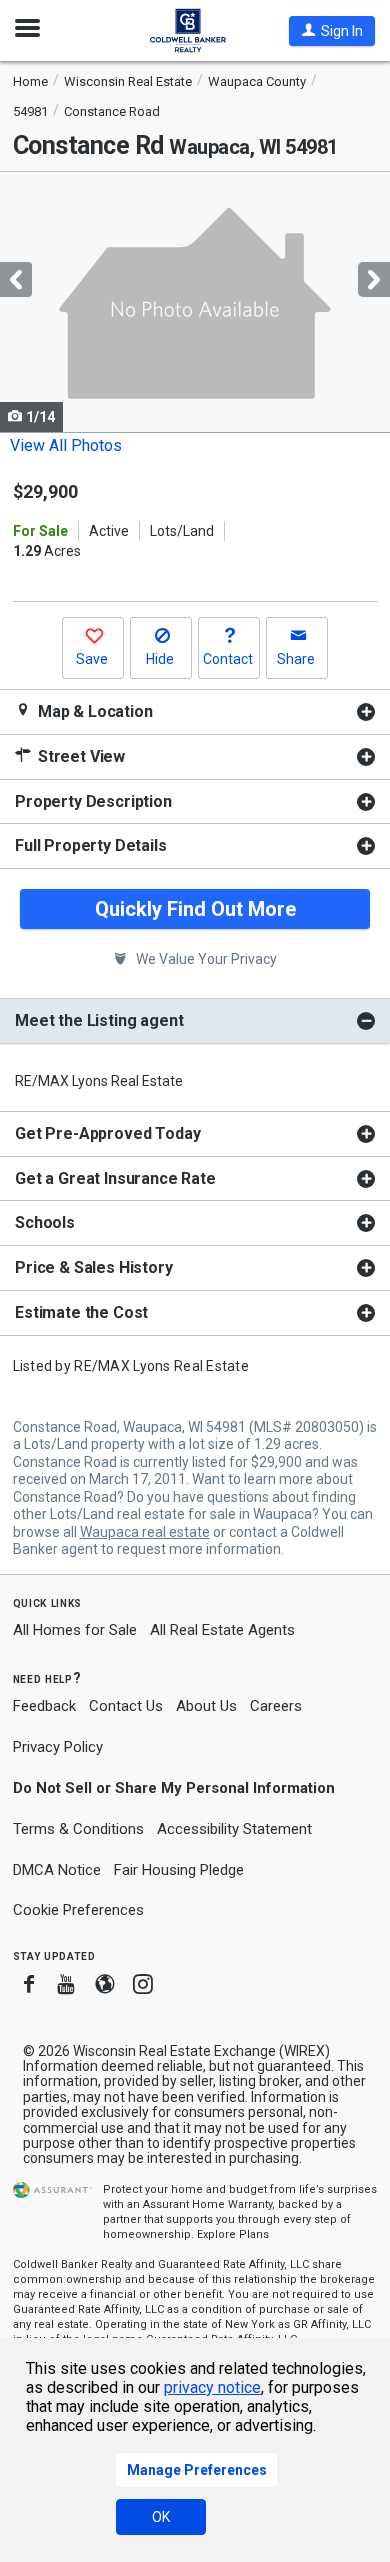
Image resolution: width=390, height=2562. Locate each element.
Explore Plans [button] (233, 2234)
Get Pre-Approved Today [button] (107, 1133)
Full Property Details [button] (91, 845)
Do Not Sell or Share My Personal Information (174, 1788)
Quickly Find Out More (195, 909)
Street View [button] (79, 756)
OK (161, 2517)
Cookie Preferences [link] (78, 1910)
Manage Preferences (197, 2470)
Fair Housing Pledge (179, 1870)
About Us (206, 1706)
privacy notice (212, 2387)
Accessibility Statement (234, 1829)
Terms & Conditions (78, 1829)
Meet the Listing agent (99, 1020)
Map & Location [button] (93, 711)
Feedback (44, 1706)
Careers (276, 1706)
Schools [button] (45, 1222)
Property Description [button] (93, 801)
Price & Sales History (94, 1267)
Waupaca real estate (145, 1532)
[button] (332, 31)
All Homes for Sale (75, 1630)
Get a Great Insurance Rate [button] (115, 1178)
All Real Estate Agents (222, 1630)
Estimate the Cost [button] (81, 1312)
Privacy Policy (58, 1747)
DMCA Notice (57, 1870)
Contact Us (126, 1706)
